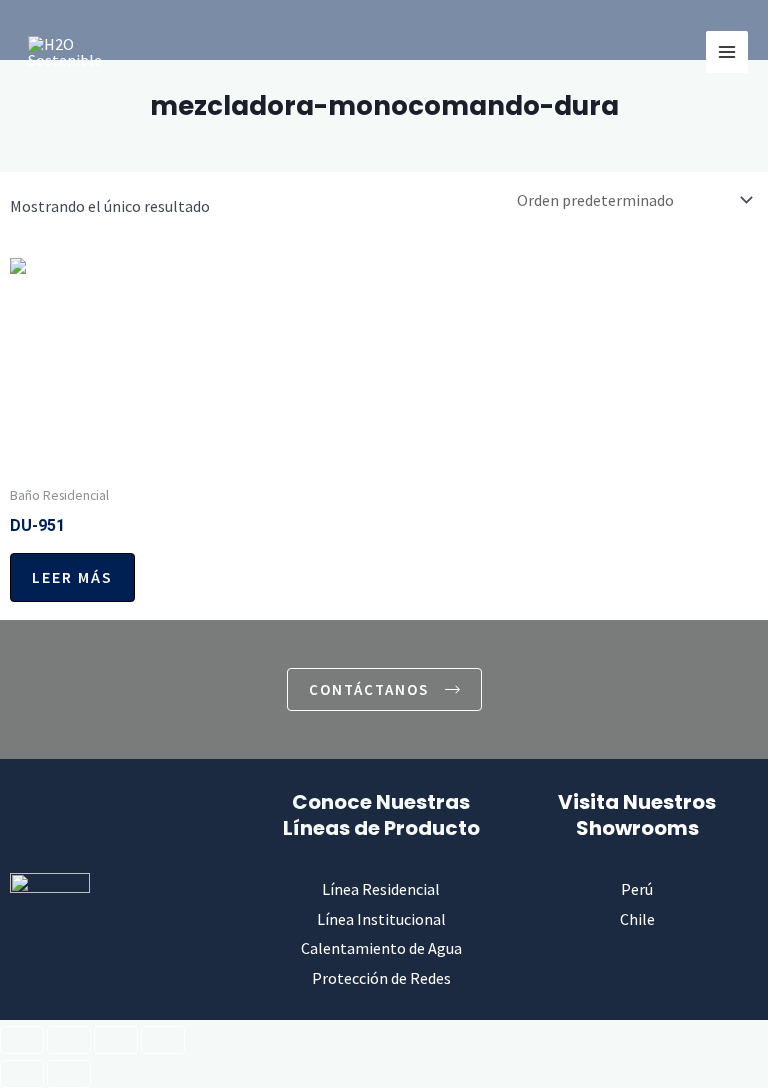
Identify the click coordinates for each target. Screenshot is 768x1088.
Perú (637, 889)
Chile (637, 919)
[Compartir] (116, 1040)
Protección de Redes (381, 978)
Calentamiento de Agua (381, 948)
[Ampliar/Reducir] (22, 1040)
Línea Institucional (381, 919)
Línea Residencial (381, 889)
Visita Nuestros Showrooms (637, 815)
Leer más (72, 577)
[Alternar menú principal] (727, 52)
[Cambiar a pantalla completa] (69, 1040)
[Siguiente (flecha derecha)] (69, 1074)
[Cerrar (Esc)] (163, 1040)
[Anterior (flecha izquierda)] (22, 1074)
